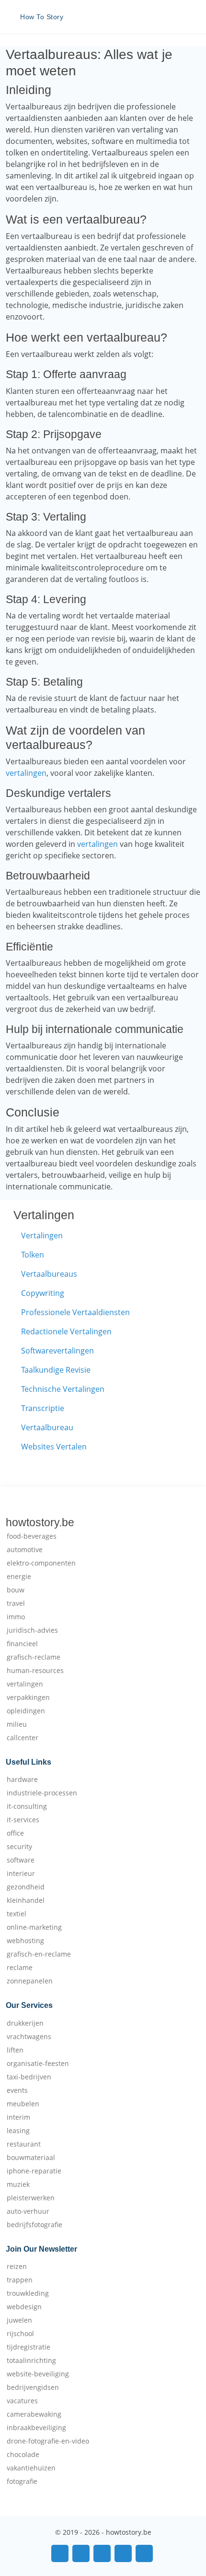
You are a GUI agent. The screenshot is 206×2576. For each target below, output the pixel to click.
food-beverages (32, 1536)
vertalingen (26, 773)
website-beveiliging (38, 2374)
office (15, 1833)
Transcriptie (43, 1408)
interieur (21, 1874)
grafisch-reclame (34, 1657)
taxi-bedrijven (29, 2077)
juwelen (19, 2320)
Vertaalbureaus (49, 1274)
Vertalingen (42, 1235)
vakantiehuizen (31, 2468)
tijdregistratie (29, 2347)
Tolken (33, 1255)
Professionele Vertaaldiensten (75, 1312)
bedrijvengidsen (33, 2387)
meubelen (23, 2104)
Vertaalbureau (47, 1427)
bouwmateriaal (31, 2158)
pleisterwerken (31, 2198)
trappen (20, 2280)
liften (15, 2050)
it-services (23, 1820)
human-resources (35, 1671)
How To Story (42, 17)
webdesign (24, 2307)
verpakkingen (28, 1698)
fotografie (22, 2481)
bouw (16, 1590)
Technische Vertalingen (63, 1389)
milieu (17, 1724)
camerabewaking (34, 2414)
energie (19, 1577)
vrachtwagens (29, 2037)
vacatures (22, 2401)
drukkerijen (25, 2023)
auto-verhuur (28, 2211)
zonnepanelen (30, 1981)
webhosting (25, 1941)
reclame (20, 1968)
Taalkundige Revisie (56, 1370)
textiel (17, 1914)
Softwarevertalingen (57, 1351)
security (19, 1847)
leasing (18, 2131)
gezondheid (26, 1887)
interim (18, 2117)
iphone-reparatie (34, 2171)
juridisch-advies (32, 1630)
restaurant (24, 2144)
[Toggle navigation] (187, 17)
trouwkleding (28, 2293)
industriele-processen (42, 1793)
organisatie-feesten (38, 2064)
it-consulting (27, 1806)
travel (16, 1603)
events (17, 2090)
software (21, 1860)
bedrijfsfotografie (34, 2225)
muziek (18, 2184)
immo (16, 1617)
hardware (22, 1780)
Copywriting (43, 1293)
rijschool (20, 2334)
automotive (25, 1550)
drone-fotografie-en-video (48, 2441)
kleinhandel (26, 1900)
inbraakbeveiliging (36, 2428)
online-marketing (34, 1927)
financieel (22, 1644)
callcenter (23, 1738)
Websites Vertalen (54, 1447)
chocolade (23, 2455)
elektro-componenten (41, 1563)
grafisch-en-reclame (39, 1954)
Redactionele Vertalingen (66, 1331)
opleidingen (26, 1711)
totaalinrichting (31, 2361)
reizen (17, 2267)
